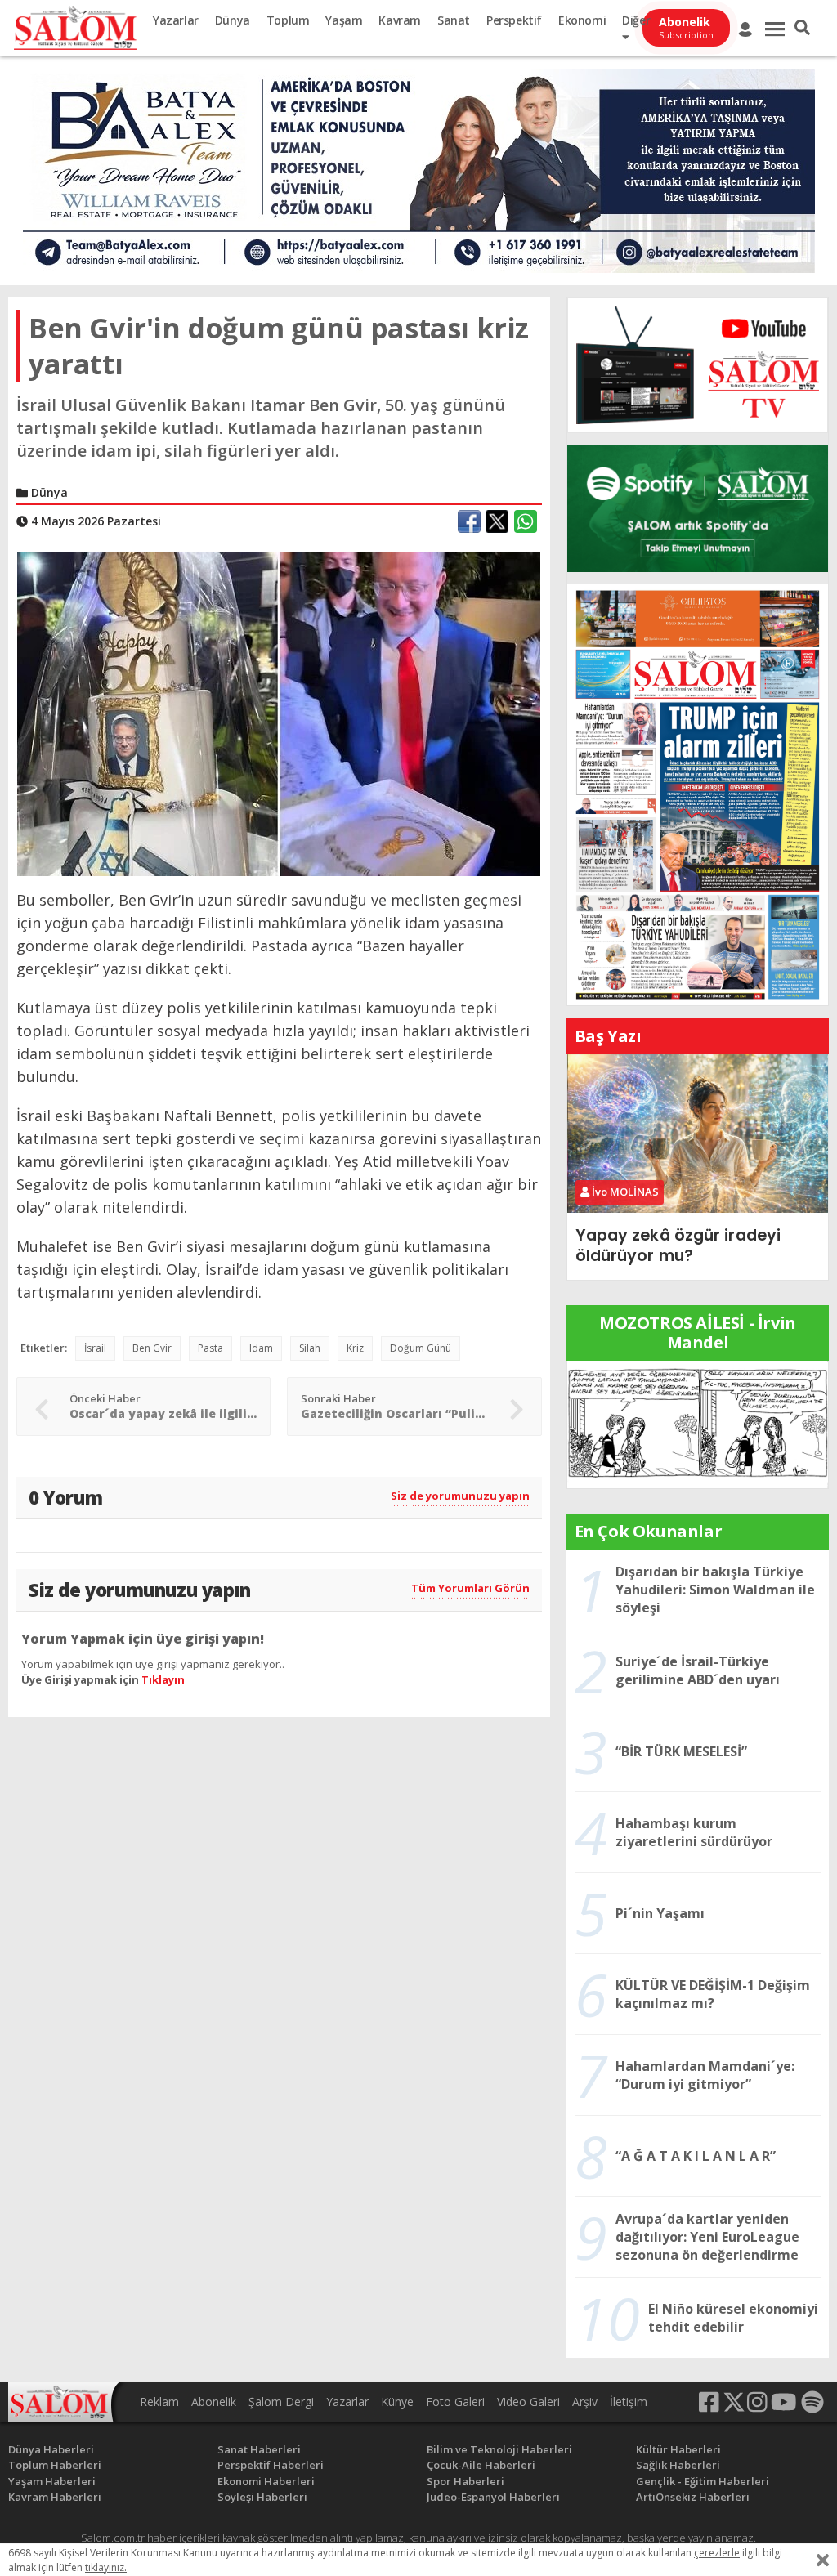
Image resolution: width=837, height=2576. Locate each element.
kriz (355, 1348)
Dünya (233, 20)
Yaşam (344, 20)
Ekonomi (582, 20)
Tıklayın (163, 1679)
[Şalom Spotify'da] (698, 509)
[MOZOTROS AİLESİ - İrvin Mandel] (698, 1423)
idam (261, 1348)
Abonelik (214, 2402)
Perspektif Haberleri (271, 2465)
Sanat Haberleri (259, 2449)
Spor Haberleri (465, 2481)
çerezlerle (717, 2553)
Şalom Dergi (281, 2402)
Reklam (159, 2402)
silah (310, 1348)
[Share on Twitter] (497, 521)
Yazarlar (176, 20)
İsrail (95, 1348)
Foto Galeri (455, 2402)
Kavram (400, 20)
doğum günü (421, 1348)
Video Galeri (528, 2402)
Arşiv (585, 2402)
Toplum (288, 20)
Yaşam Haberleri (52, 2481)
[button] (802, 28)
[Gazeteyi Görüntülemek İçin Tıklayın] (698, 794)
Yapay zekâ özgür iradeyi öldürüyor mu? (678, 1245)
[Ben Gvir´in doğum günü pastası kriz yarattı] (279, 713)
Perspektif (514, 20)
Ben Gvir (152, 1348)
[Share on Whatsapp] (526, 521)
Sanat (454, 20)
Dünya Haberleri (51, 2449)
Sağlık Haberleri (678, 2465)
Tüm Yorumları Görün (470, 1588)
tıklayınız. (106, 2567)
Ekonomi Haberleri (266, 2481)
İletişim (629, 2402)
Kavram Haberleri (55, 2497)
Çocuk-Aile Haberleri (481, 2465)
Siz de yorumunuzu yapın (460, 1496)
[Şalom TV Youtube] (698, 365)
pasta (210, 1348)
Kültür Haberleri (678, 2449)
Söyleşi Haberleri (262, 2497)
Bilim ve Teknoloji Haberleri (499, 2449)
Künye (397, 2402)
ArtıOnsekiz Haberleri (693, 2497)
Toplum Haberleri (55, 2465)
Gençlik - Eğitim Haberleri (703, 2481)
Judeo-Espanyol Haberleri (493, 2497)
